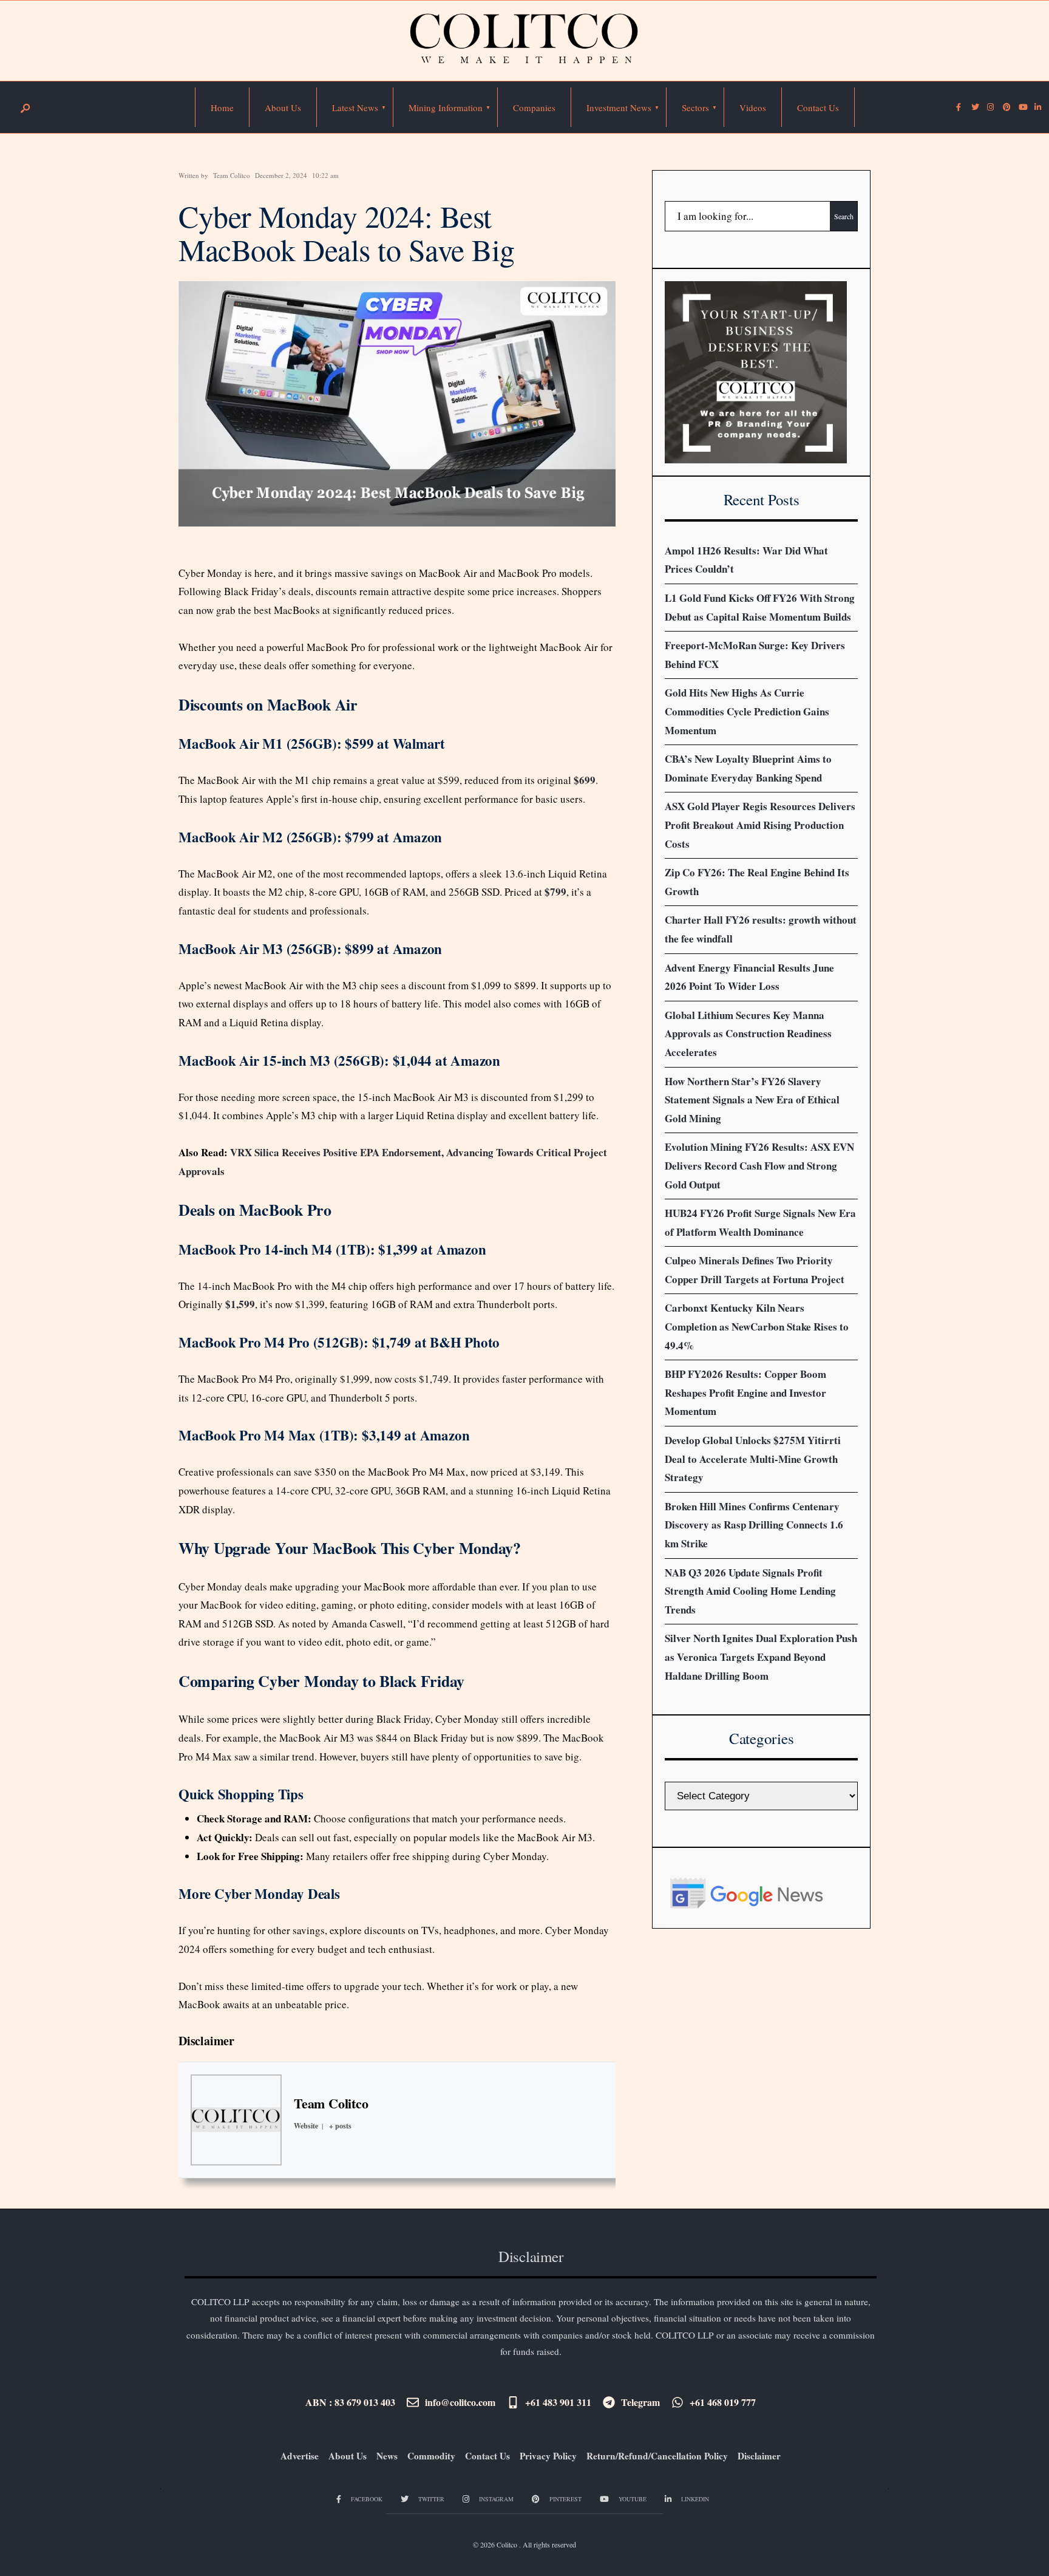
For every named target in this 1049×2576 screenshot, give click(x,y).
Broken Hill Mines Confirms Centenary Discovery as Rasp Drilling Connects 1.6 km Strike (754, 1525)
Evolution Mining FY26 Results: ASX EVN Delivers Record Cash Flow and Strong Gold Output (759, 1165)
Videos (753, 107)
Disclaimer (206, 2041)
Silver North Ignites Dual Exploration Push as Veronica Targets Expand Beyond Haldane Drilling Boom (761, 1657)
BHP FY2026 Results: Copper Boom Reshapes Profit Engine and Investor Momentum (745, 1392)
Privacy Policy (548, 2456)
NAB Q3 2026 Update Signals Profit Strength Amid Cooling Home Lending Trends (750, 1591)
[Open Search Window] (25, 108)
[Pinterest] (1006, 107)
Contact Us (818, 107)
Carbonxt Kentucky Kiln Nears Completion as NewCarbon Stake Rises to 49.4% (757, 1326)
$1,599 (240, 1304)
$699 (585, 780)
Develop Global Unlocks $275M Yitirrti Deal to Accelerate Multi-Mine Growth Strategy (753, 1459)
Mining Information (446, 107)
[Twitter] (974, 107)
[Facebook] (959, 107)
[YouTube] (1022, 107)
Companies (534, 107)
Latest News (355, 107)
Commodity (431, 2456)
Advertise (300, 2456)
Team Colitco (232, 175)
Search (844, 216)
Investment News (619, 107)
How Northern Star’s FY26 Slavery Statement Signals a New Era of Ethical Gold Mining (752, 1100)
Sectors (695, 107)
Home (222, 107)
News (387, 2456)
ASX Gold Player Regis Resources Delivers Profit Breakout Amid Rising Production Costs (760, 825)
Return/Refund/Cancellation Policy (657, 2456)
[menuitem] (355, 107)
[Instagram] (990, 107)
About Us (283, 107)
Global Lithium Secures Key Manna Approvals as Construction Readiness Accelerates (748, 1034)
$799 (555, 892)
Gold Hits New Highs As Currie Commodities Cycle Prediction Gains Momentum (747, 711)
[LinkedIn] (1037, 107)
